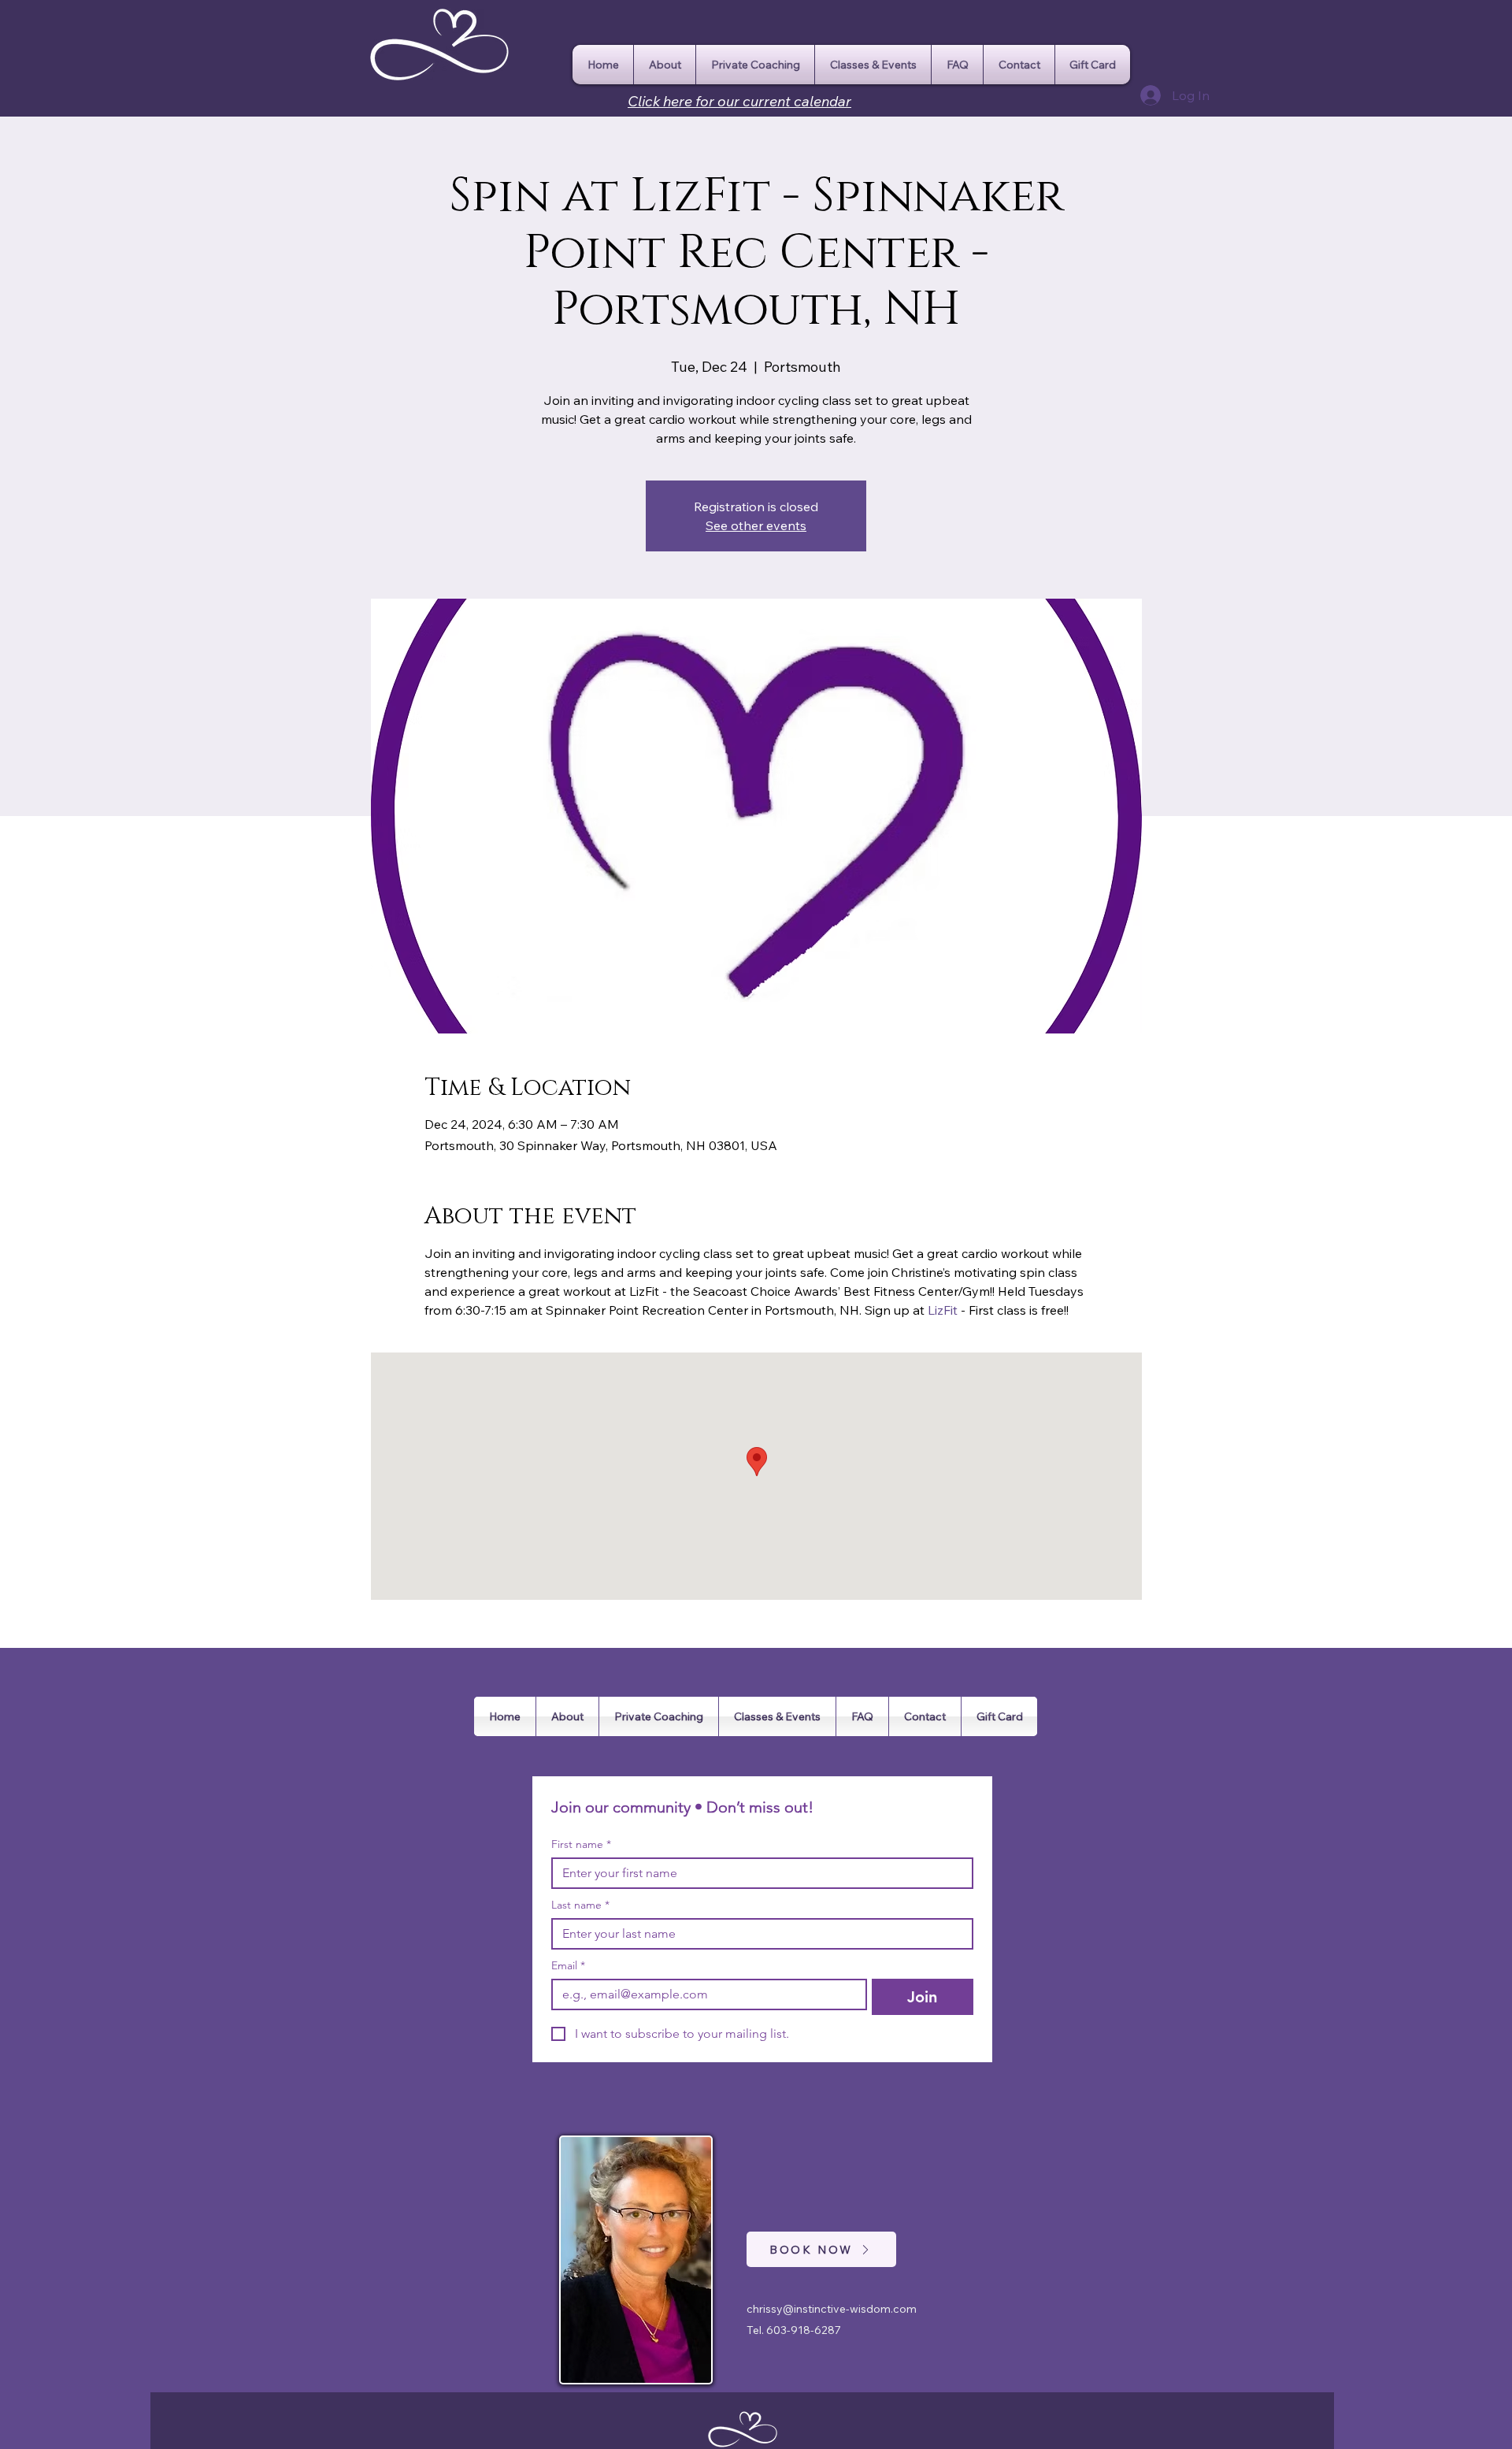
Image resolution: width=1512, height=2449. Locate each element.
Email (568, 1966)
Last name (580, 1905)
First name (581, 1844)
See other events (756, 525)
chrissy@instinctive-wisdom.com (832, 2309)
